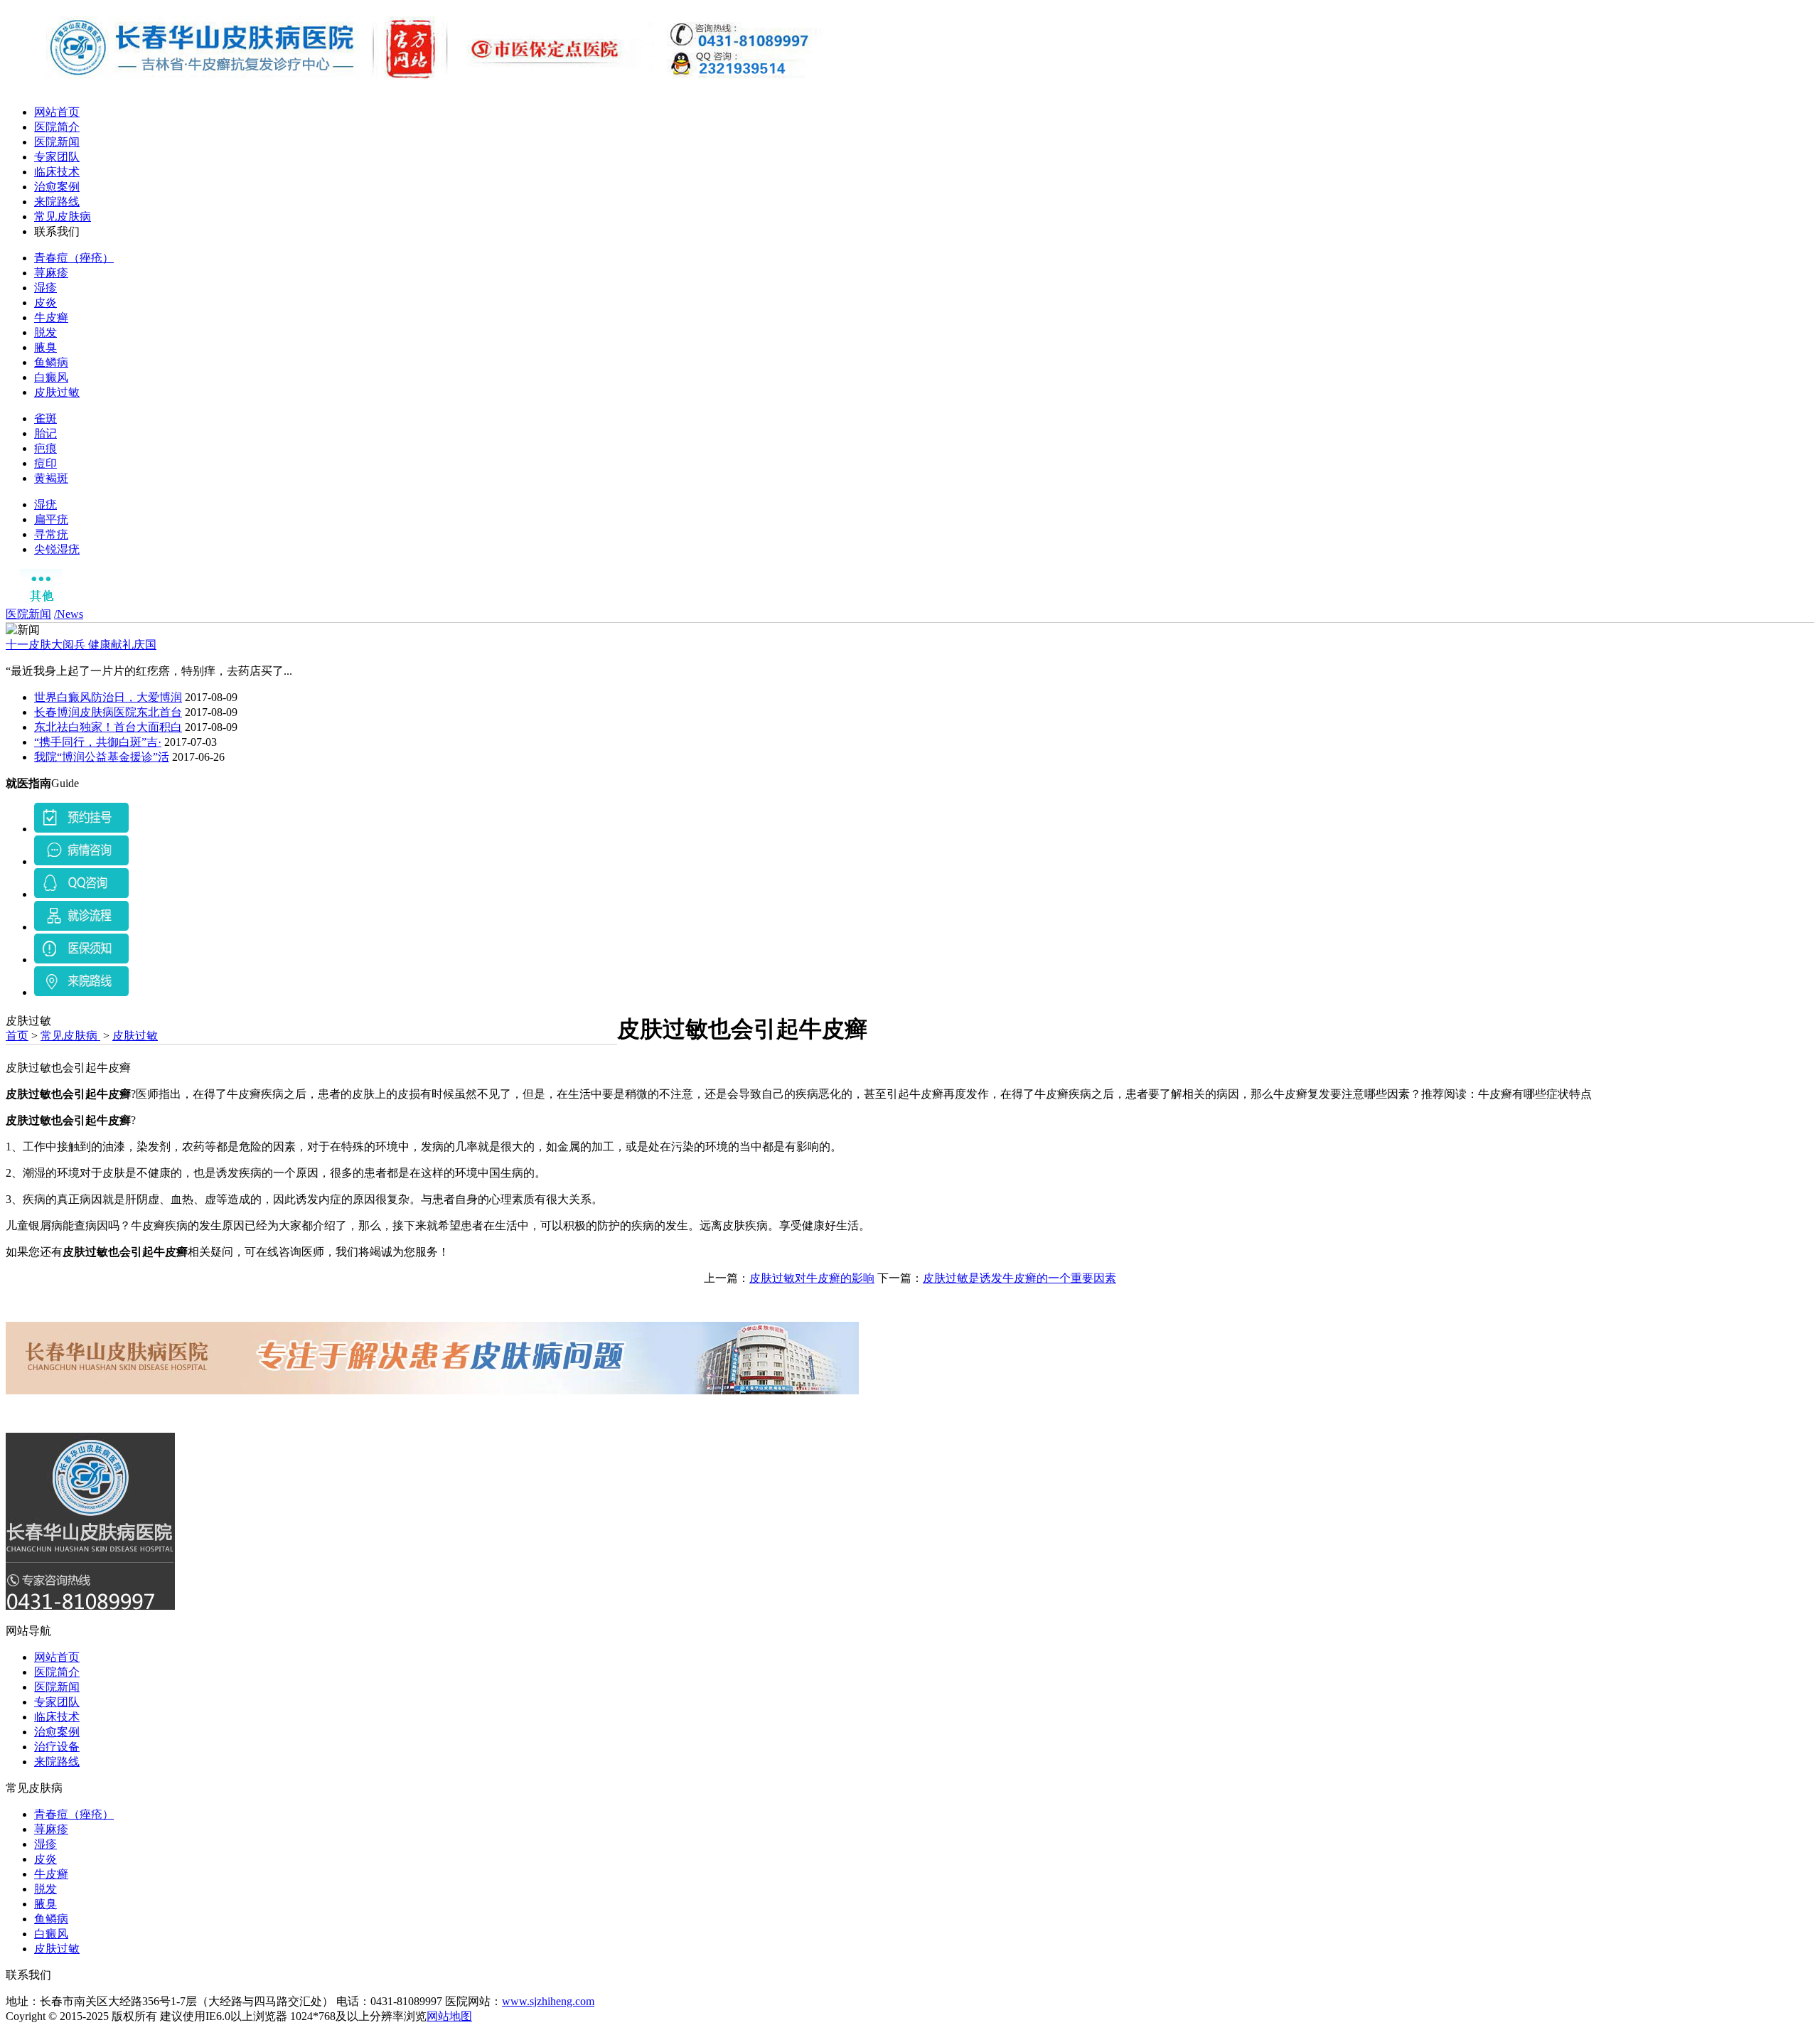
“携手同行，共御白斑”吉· (98, 742)
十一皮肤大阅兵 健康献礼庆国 (81, 645)
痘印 (45, 463)
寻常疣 (51, 534)
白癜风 (51, 377)
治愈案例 (57, 187)
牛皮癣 (51, 317)
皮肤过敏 (57, 392)
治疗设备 (57, 1747)
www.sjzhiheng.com (548, 2001)
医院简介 (57, 127)
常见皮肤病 (63, 217)
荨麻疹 (51, 273)
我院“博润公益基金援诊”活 (102, 757)
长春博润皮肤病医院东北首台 (108, 712)
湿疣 (45, 504)
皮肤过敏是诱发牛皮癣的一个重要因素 (1019, 1278)
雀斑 (45, 418)
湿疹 (45, 288)
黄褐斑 (51, 478)
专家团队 (57, 157)
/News (69, 614)
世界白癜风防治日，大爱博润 (108, 697)
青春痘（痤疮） (74, 258)
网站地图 (449, 2016)
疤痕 (45, 448)
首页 (17, 1036)
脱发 (45, 332)
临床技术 (57, 172)
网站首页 (57, 112)
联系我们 (57, 231)
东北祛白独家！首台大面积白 (108, 727)
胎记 (45, 433)
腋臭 (45, 347)
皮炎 (45, 303)
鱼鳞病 (51, 362)
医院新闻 (57, 142)
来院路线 (57, 202)
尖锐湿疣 (57, 549)
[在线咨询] (81, 829)
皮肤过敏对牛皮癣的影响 (812, 1278)
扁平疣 (51, 519)
